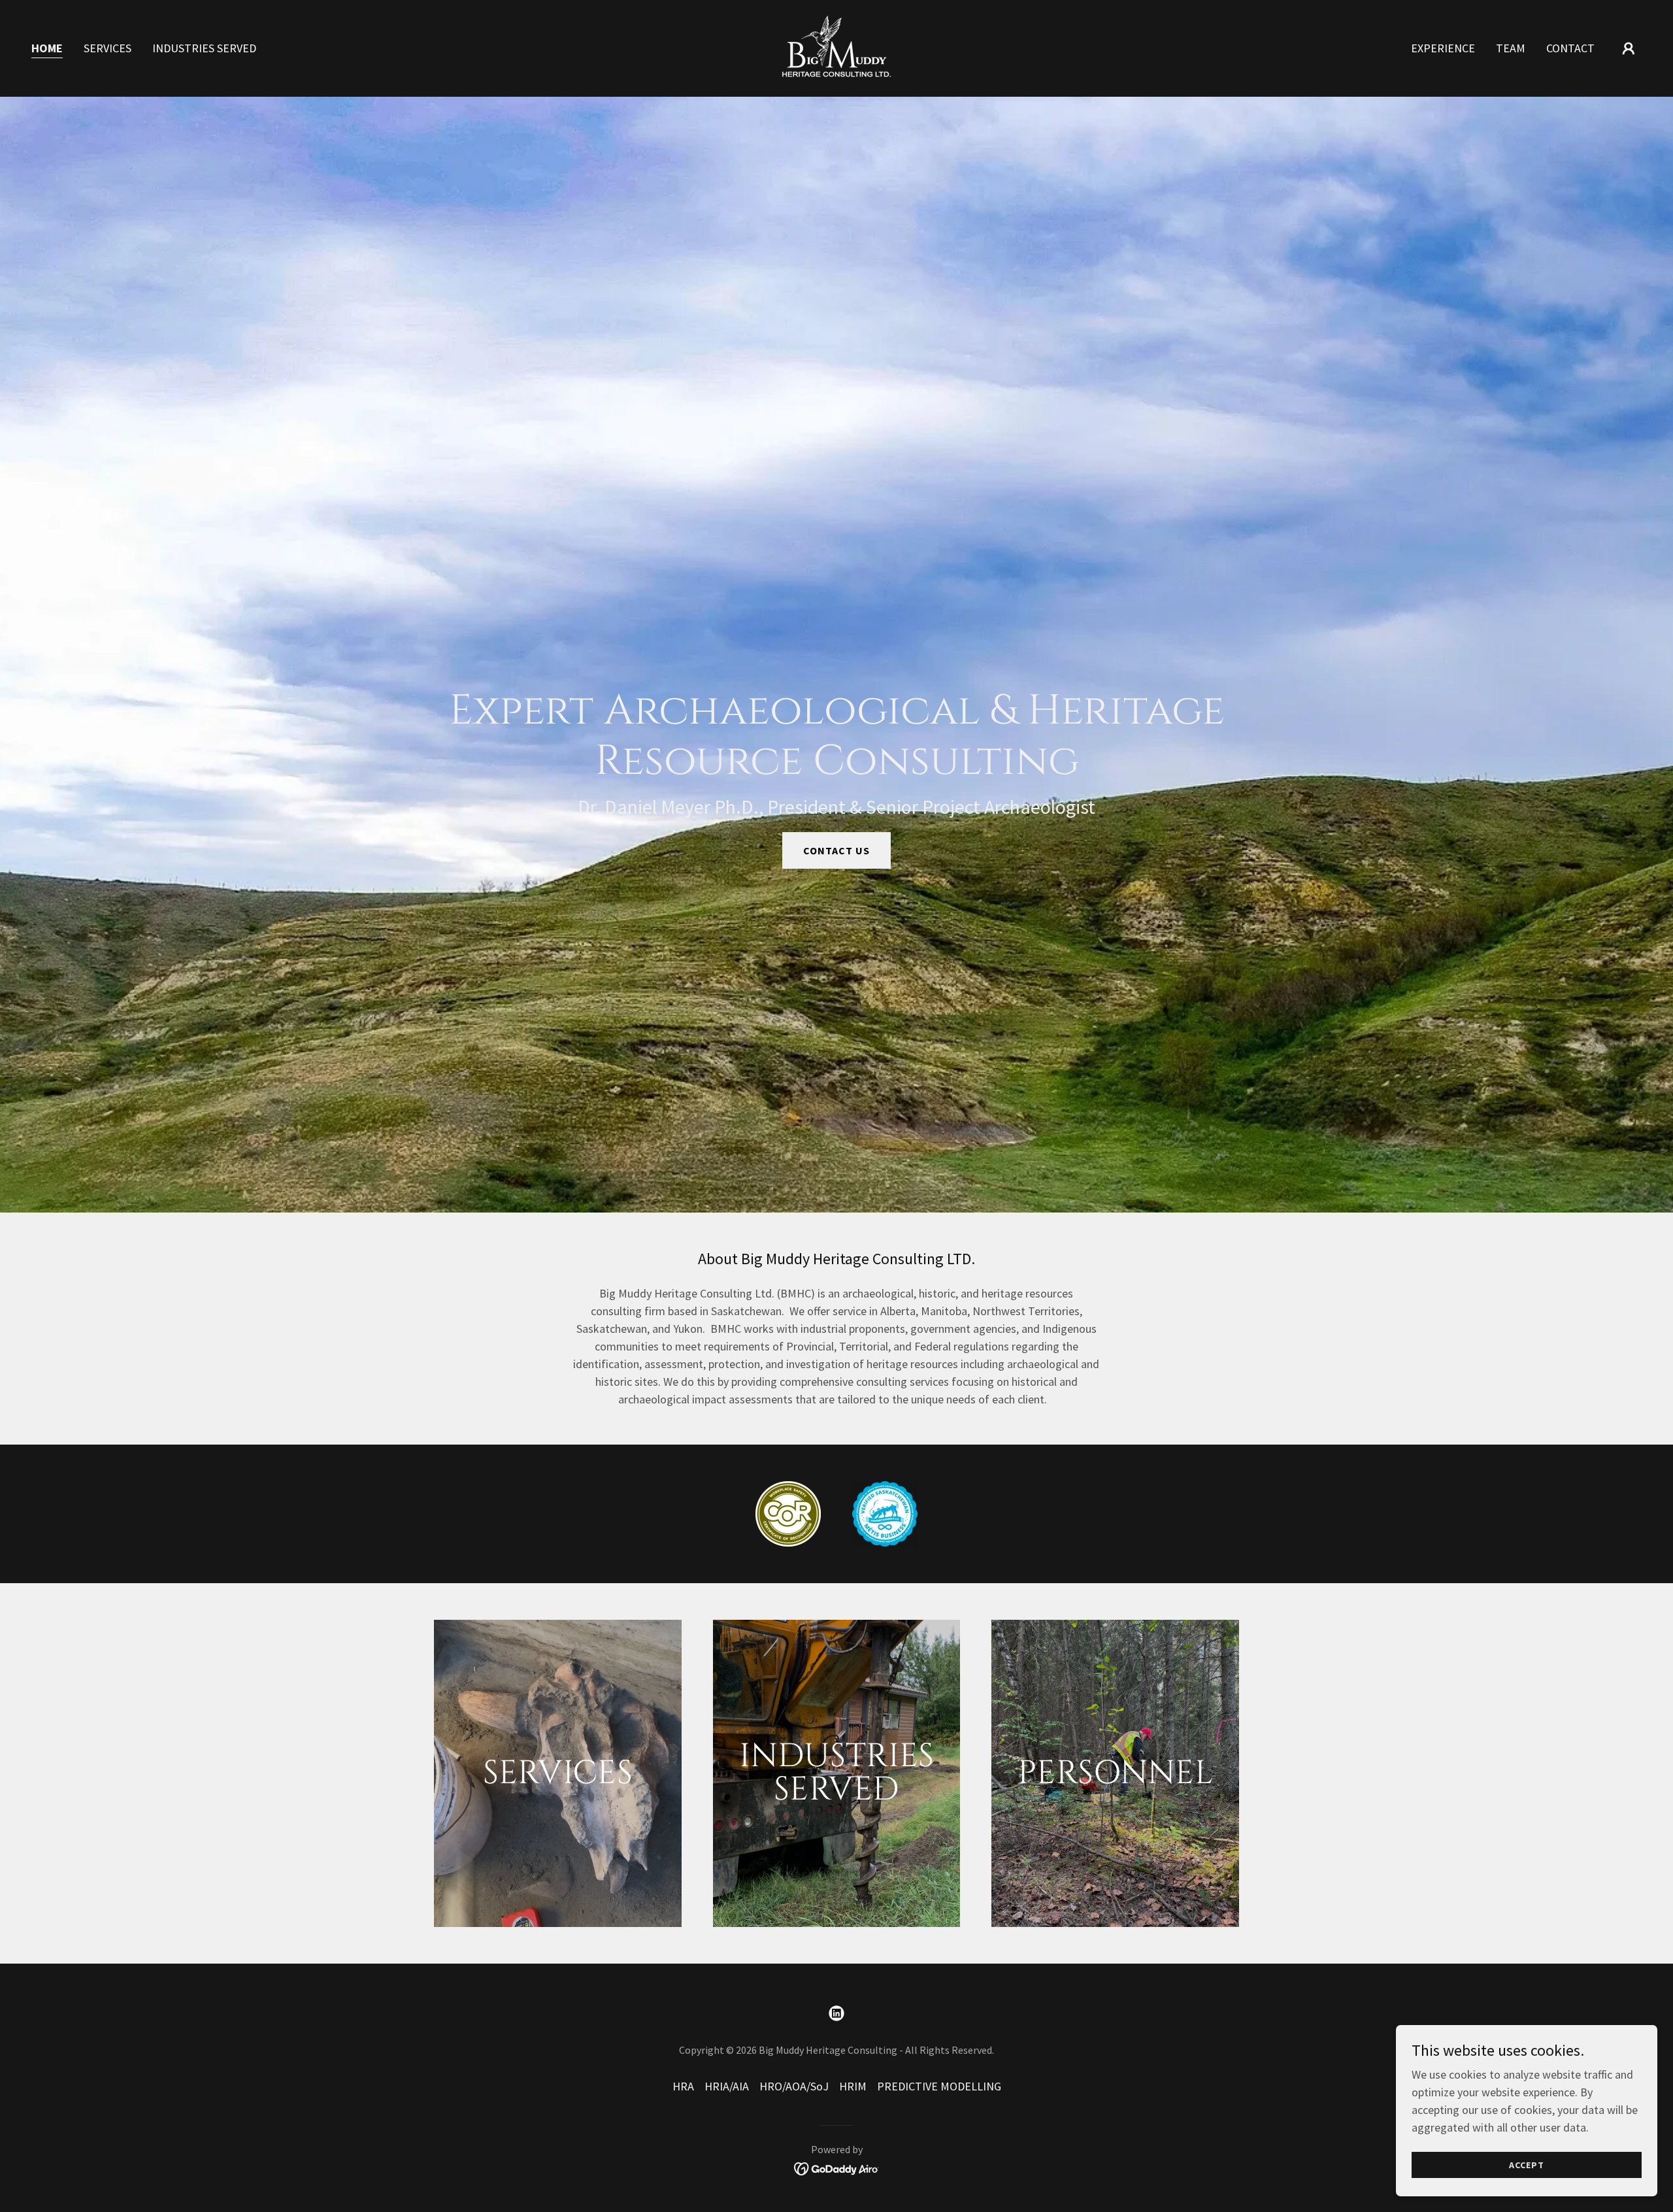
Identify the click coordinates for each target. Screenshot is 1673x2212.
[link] (836, 47)
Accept (1527, 2165)
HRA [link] (683, 2086)
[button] (1629, 48)
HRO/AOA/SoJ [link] (794, 2086)
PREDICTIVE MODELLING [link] (939, 2086)
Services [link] (108, 48)
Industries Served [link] (204, 48)
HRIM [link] (853, 2086)
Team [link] (1511, 48)
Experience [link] (1443, 48)
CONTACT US (836, 850)
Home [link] (47, 48)
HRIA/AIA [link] (727, 2086)
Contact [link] (1570, 48)
